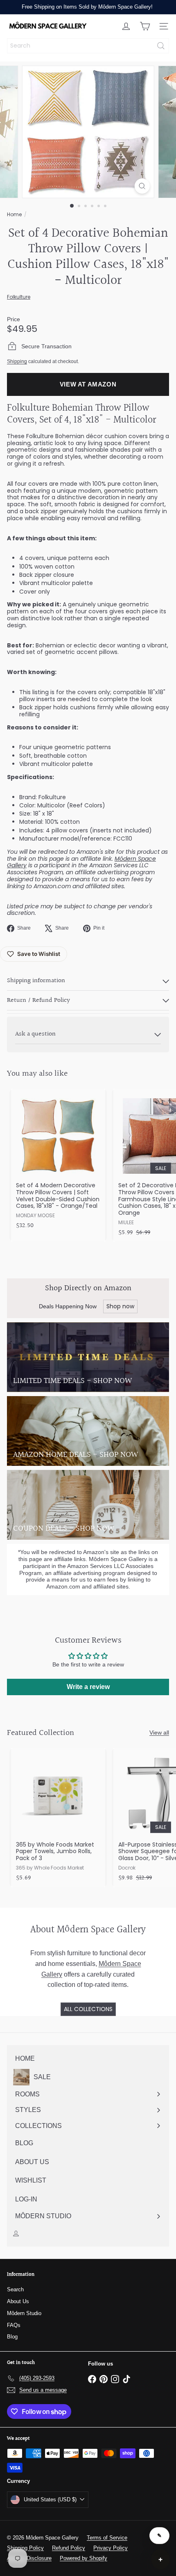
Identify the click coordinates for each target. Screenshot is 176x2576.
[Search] (161, 46)
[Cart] (145, 26)
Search (15, 2289)
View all (159, 1733)
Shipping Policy (25, 2548)
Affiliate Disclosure (29, 2558)
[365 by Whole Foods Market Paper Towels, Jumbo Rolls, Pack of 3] (58, 1818)
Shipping (17, 361)
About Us (18, 2301)
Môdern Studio (24, 2313)
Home (14, 214)
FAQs (14, 2325)
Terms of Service (107, 2538)
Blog (12, 2337)
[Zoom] (142, 186)
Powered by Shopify (83, 2558)
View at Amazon (88, 384)
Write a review (88, 1687)
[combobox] (88, 46)
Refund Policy (69, 2548)
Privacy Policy (111, 2548)
